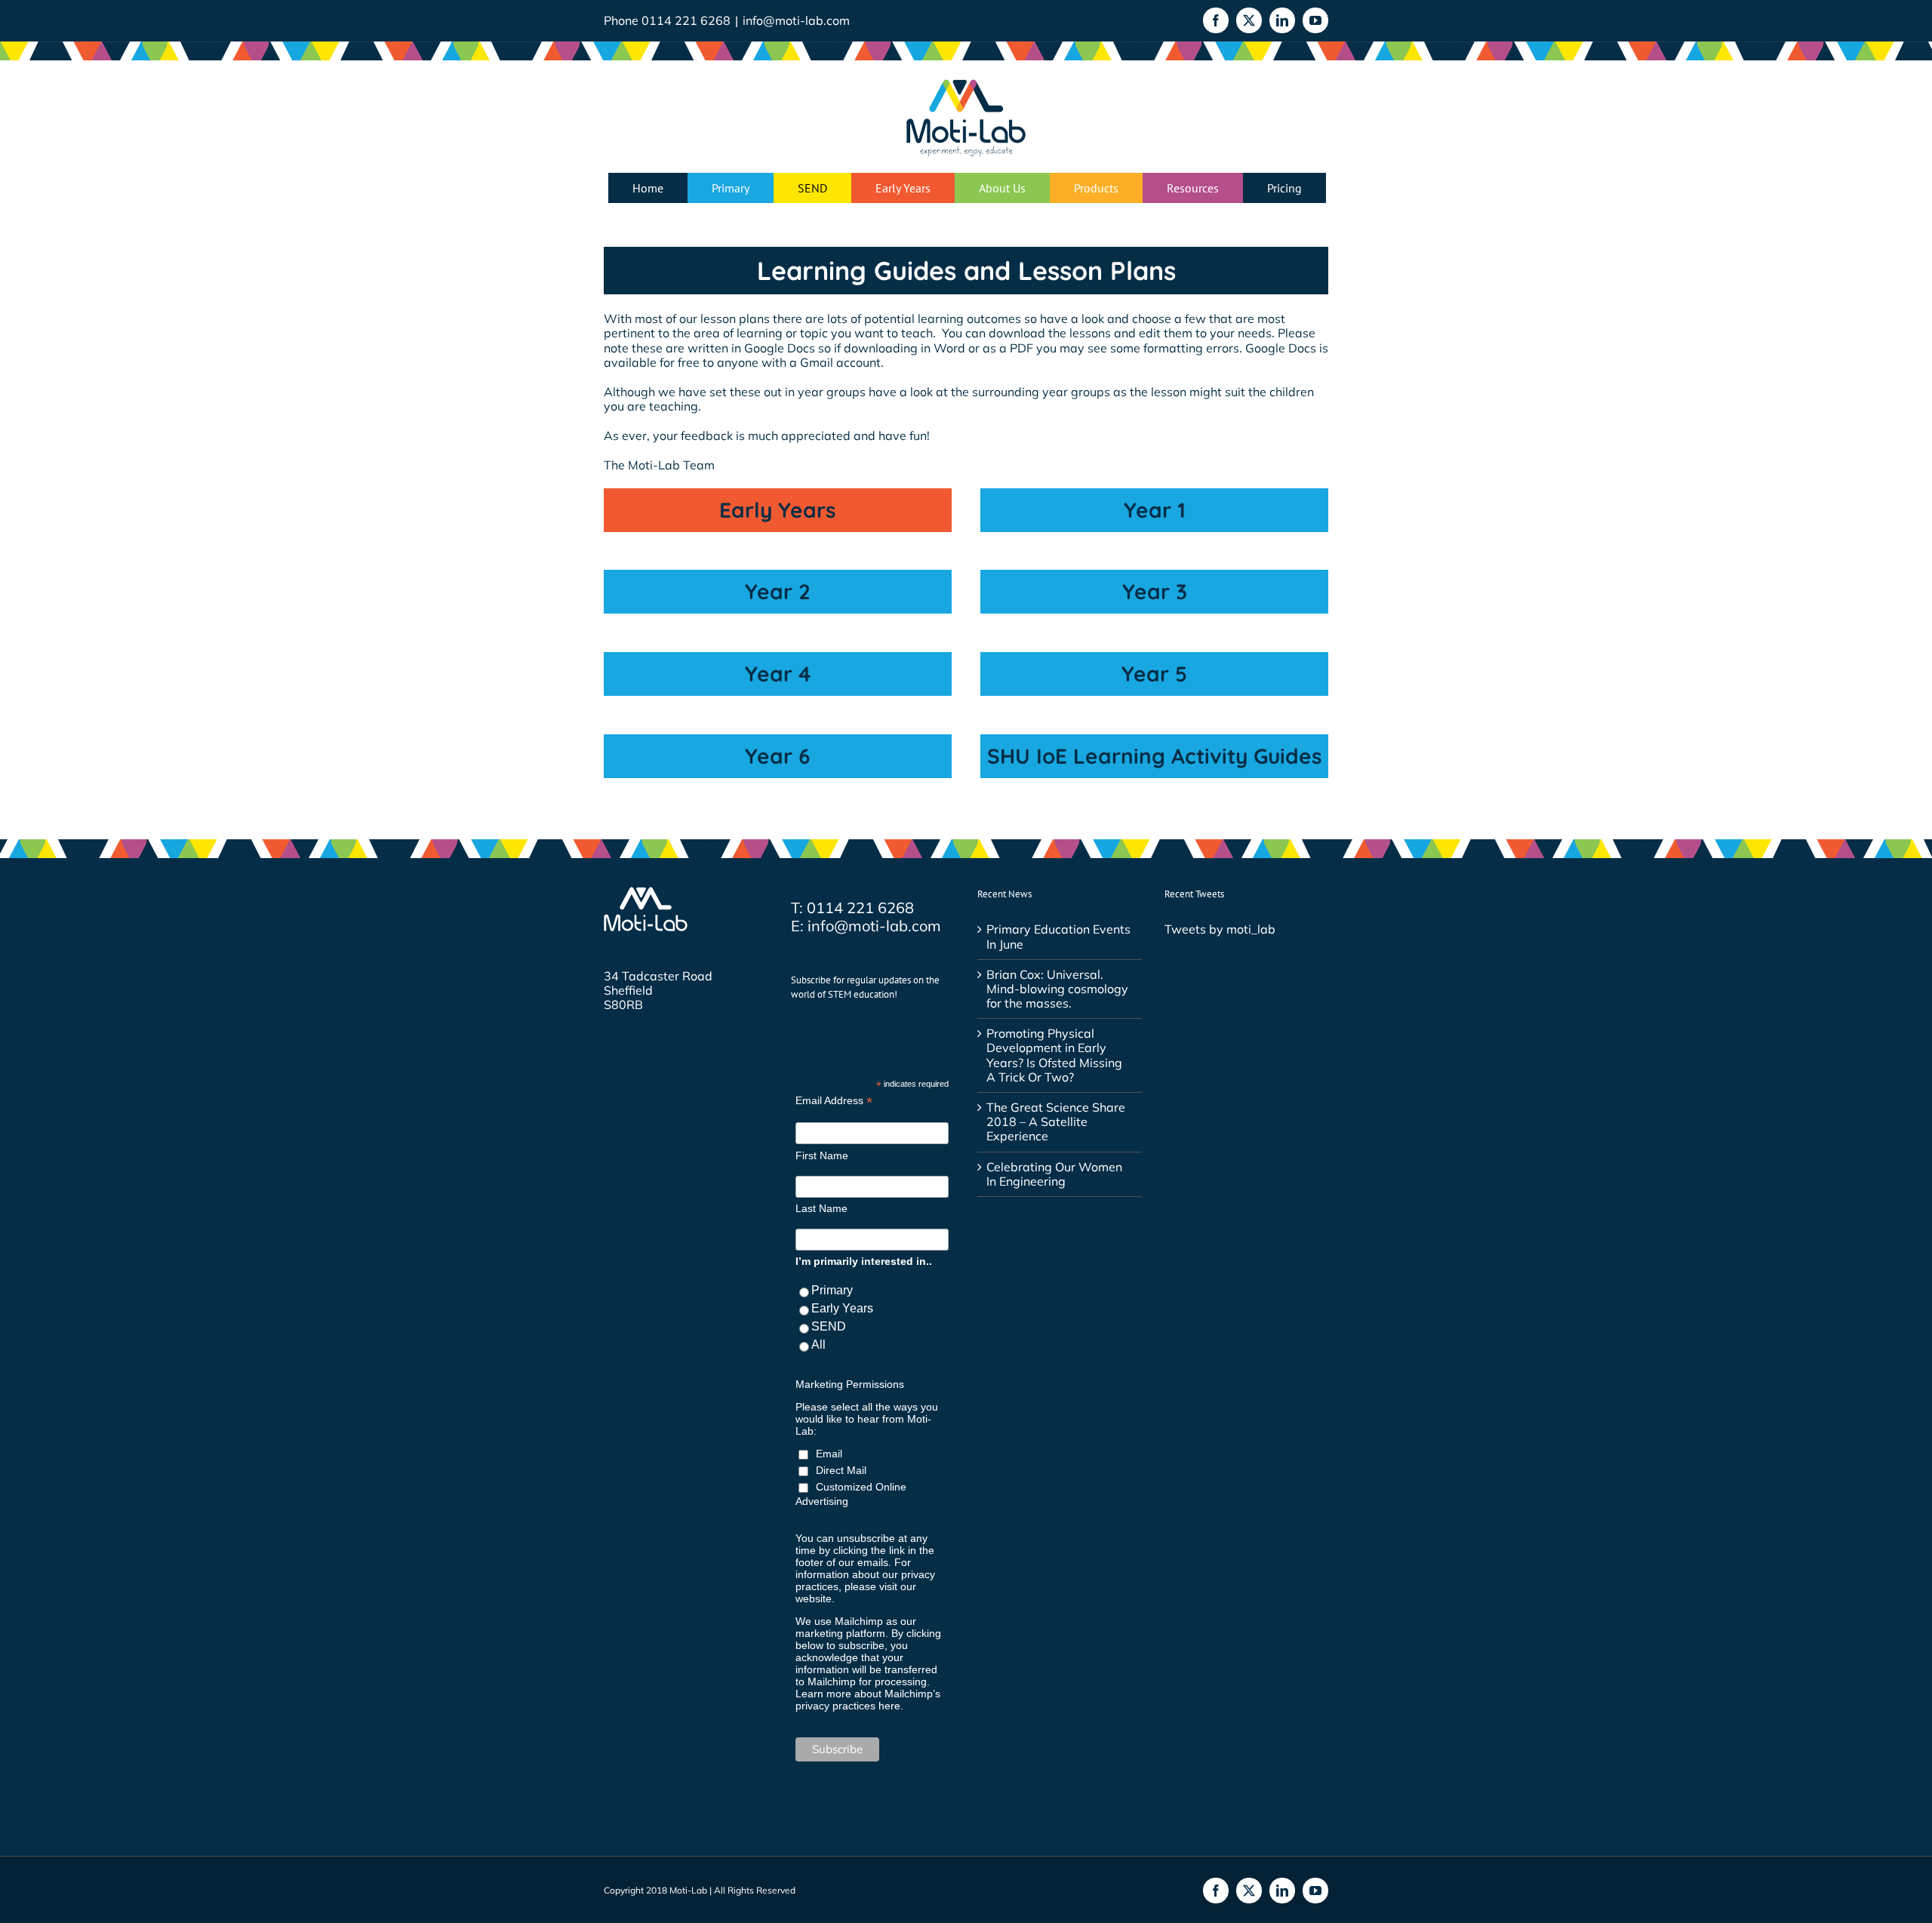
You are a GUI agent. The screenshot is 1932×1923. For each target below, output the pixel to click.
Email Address (834, 1101)
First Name (822, 1155)
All (818, 1345)
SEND (829, 1326)
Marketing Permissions (850, 1384)
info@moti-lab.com (796, 20)
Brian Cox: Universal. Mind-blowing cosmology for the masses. (1057, 989)
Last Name (821, 1208)
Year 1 (1155, 510)
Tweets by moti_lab (1220, 929)
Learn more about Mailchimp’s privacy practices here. (868, 1700)
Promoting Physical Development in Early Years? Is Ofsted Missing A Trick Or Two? (1054, 1055)
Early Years (778, 510)
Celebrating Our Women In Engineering (1054, 1174)
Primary (832, 1290)
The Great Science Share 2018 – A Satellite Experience (1056, 1122)
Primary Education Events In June (1058, 937)
